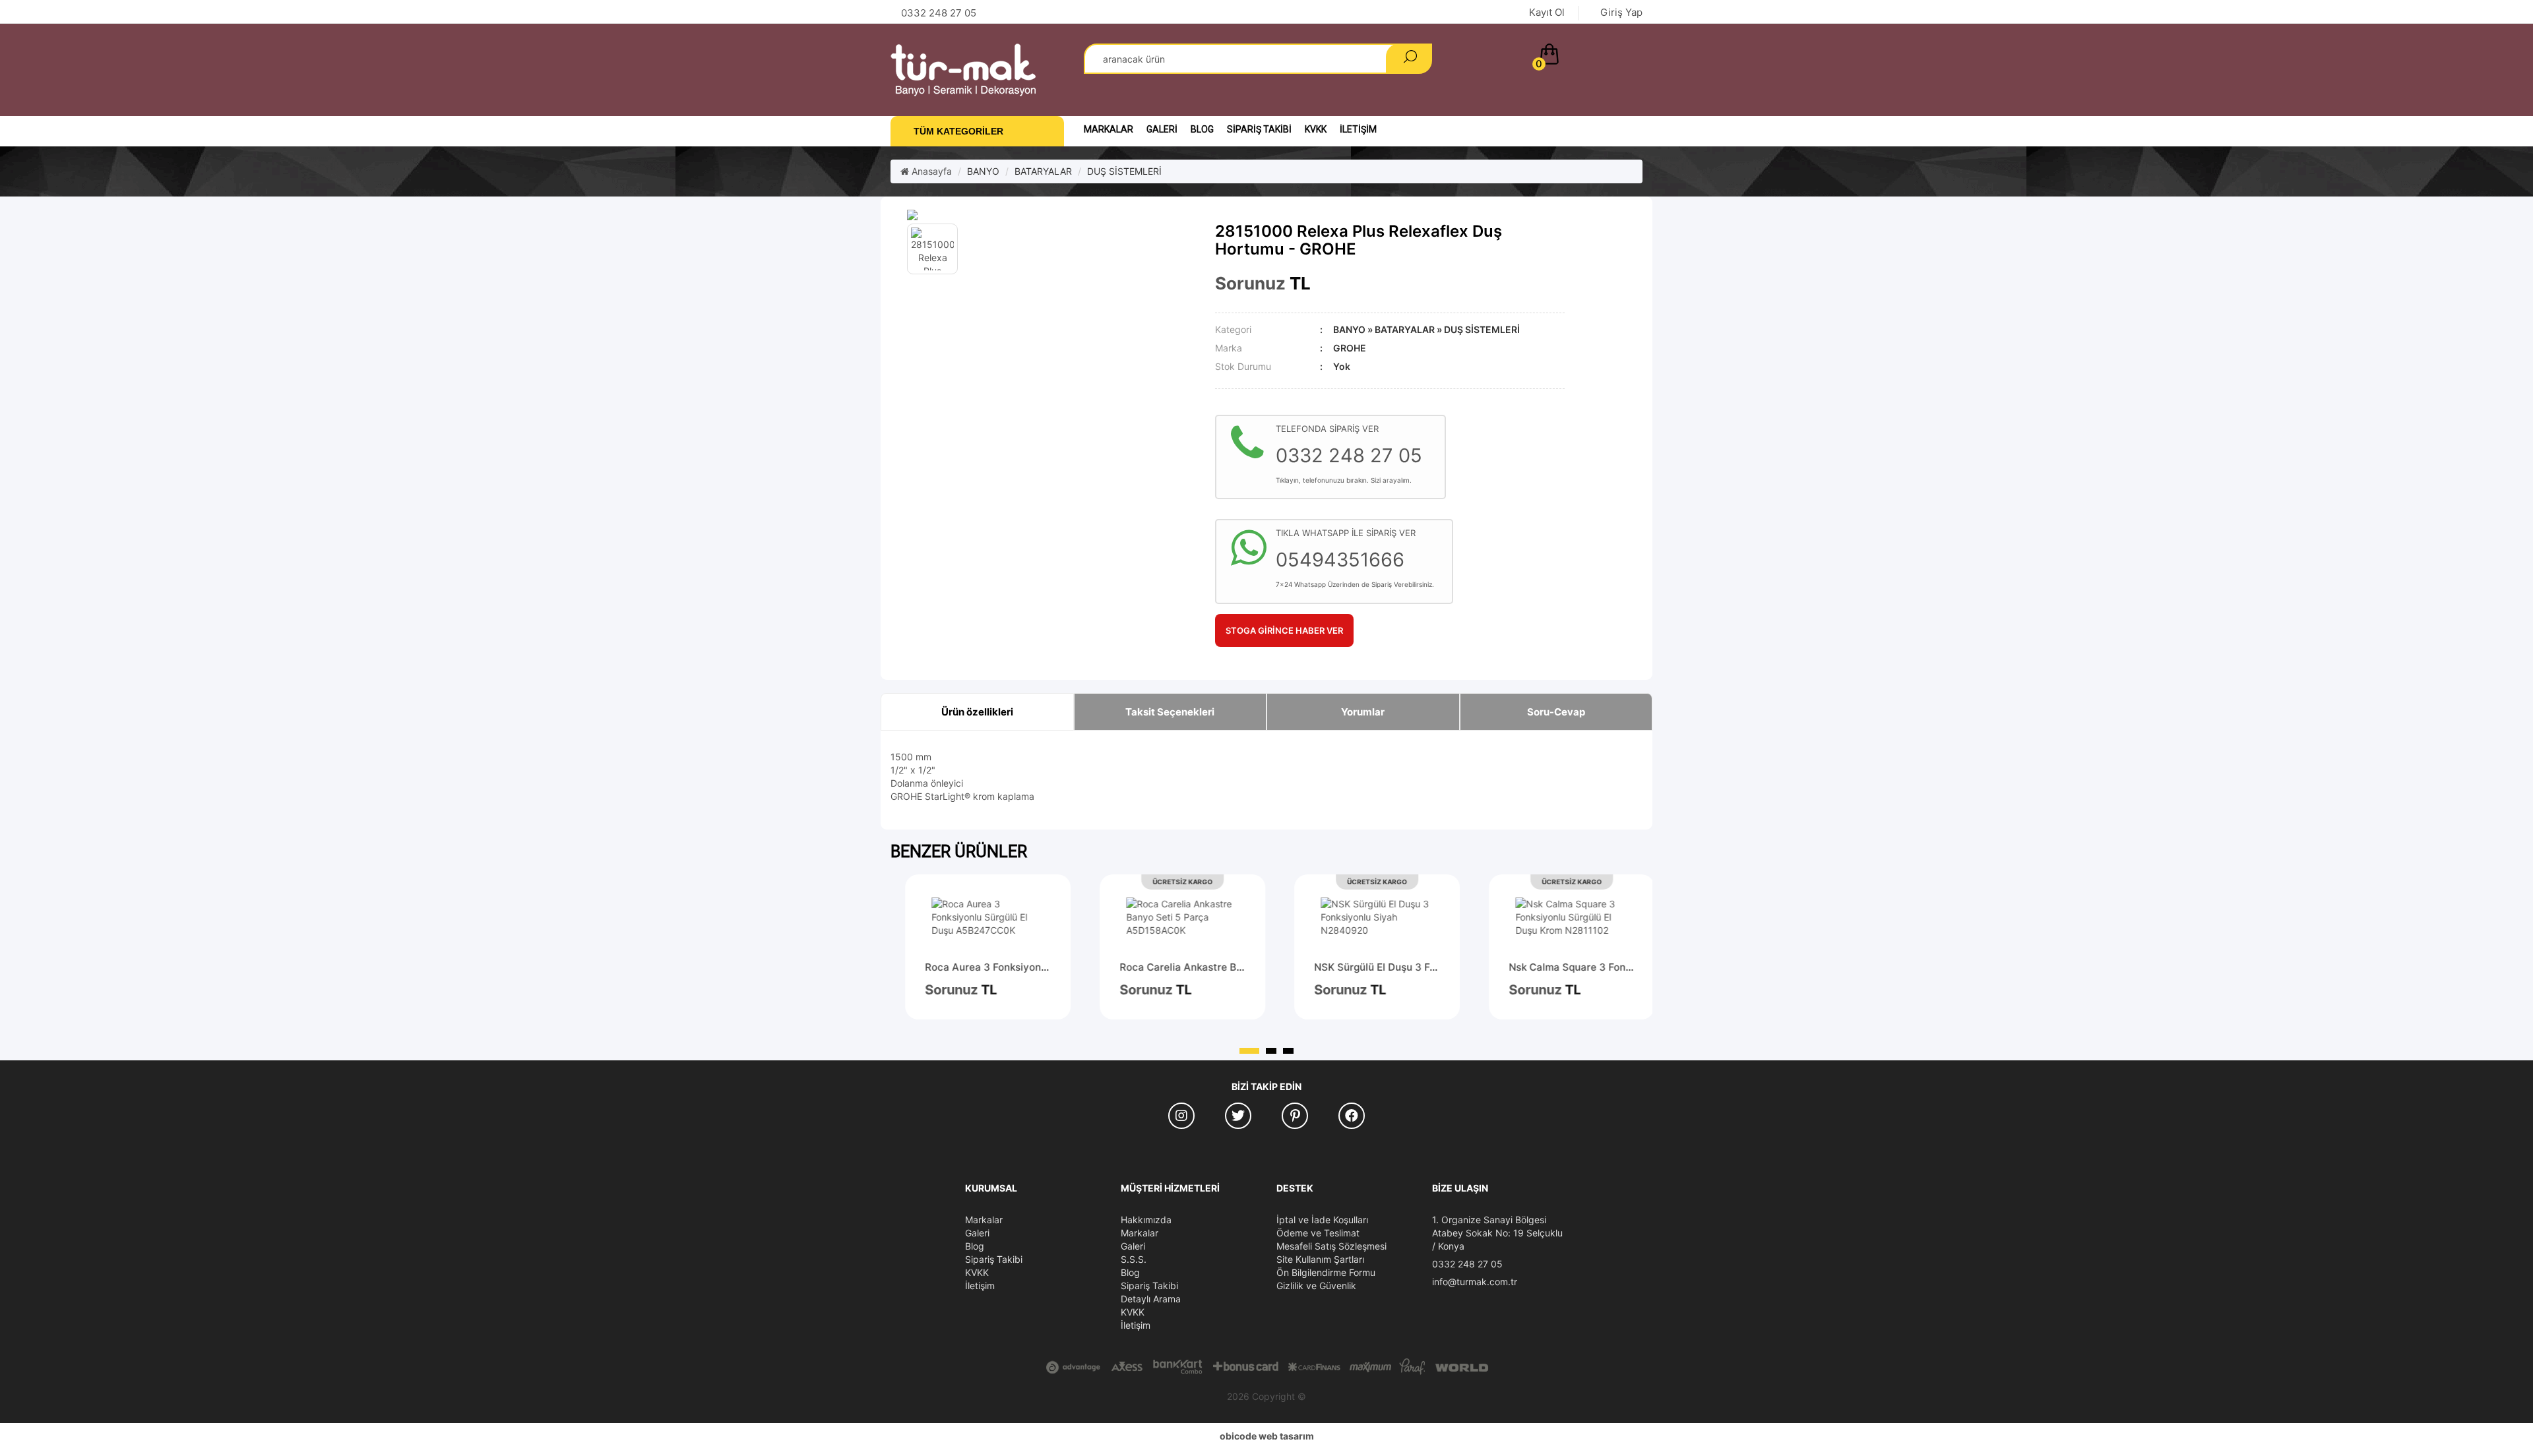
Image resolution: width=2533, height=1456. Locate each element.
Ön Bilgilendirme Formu (1326, 1272)
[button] (1588, 57)
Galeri (1162, 129)
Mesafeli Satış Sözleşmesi (1331, 1246)
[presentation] (1608, 860)
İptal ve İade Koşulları (1322, 1220)
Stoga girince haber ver (1284, 630)
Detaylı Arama (1151, 1299)
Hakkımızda (1146, 1220)
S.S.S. (1134, 1259)
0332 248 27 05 (1467, 1264)
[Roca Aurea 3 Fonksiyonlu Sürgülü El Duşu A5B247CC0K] (983, 917)
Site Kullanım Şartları (1320, 1259)
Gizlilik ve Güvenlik (1316, 1286)
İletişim (1358, 129)
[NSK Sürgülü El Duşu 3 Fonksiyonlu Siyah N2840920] (1372, 917)
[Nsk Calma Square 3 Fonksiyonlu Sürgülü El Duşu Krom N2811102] (1567, 917)
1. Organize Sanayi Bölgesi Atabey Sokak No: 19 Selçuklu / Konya (1497, 1233)
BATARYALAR (1043, 171)
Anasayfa (930, 171)
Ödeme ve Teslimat (1318, 1233)
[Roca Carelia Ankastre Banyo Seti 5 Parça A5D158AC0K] (1178, 917)
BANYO (983, 171)
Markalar (1109, 129)
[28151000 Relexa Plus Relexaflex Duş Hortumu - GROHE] (1051, 215)
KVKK (1316, 129)
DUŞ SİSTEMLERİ (1124, 171)
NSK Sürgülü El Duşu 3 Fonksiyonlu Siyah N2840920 (1435, 967)
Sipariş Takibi (1259, 129)
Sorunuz (1250, 283)
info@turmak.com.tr (1475, 1282)
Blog (1202, 129)
